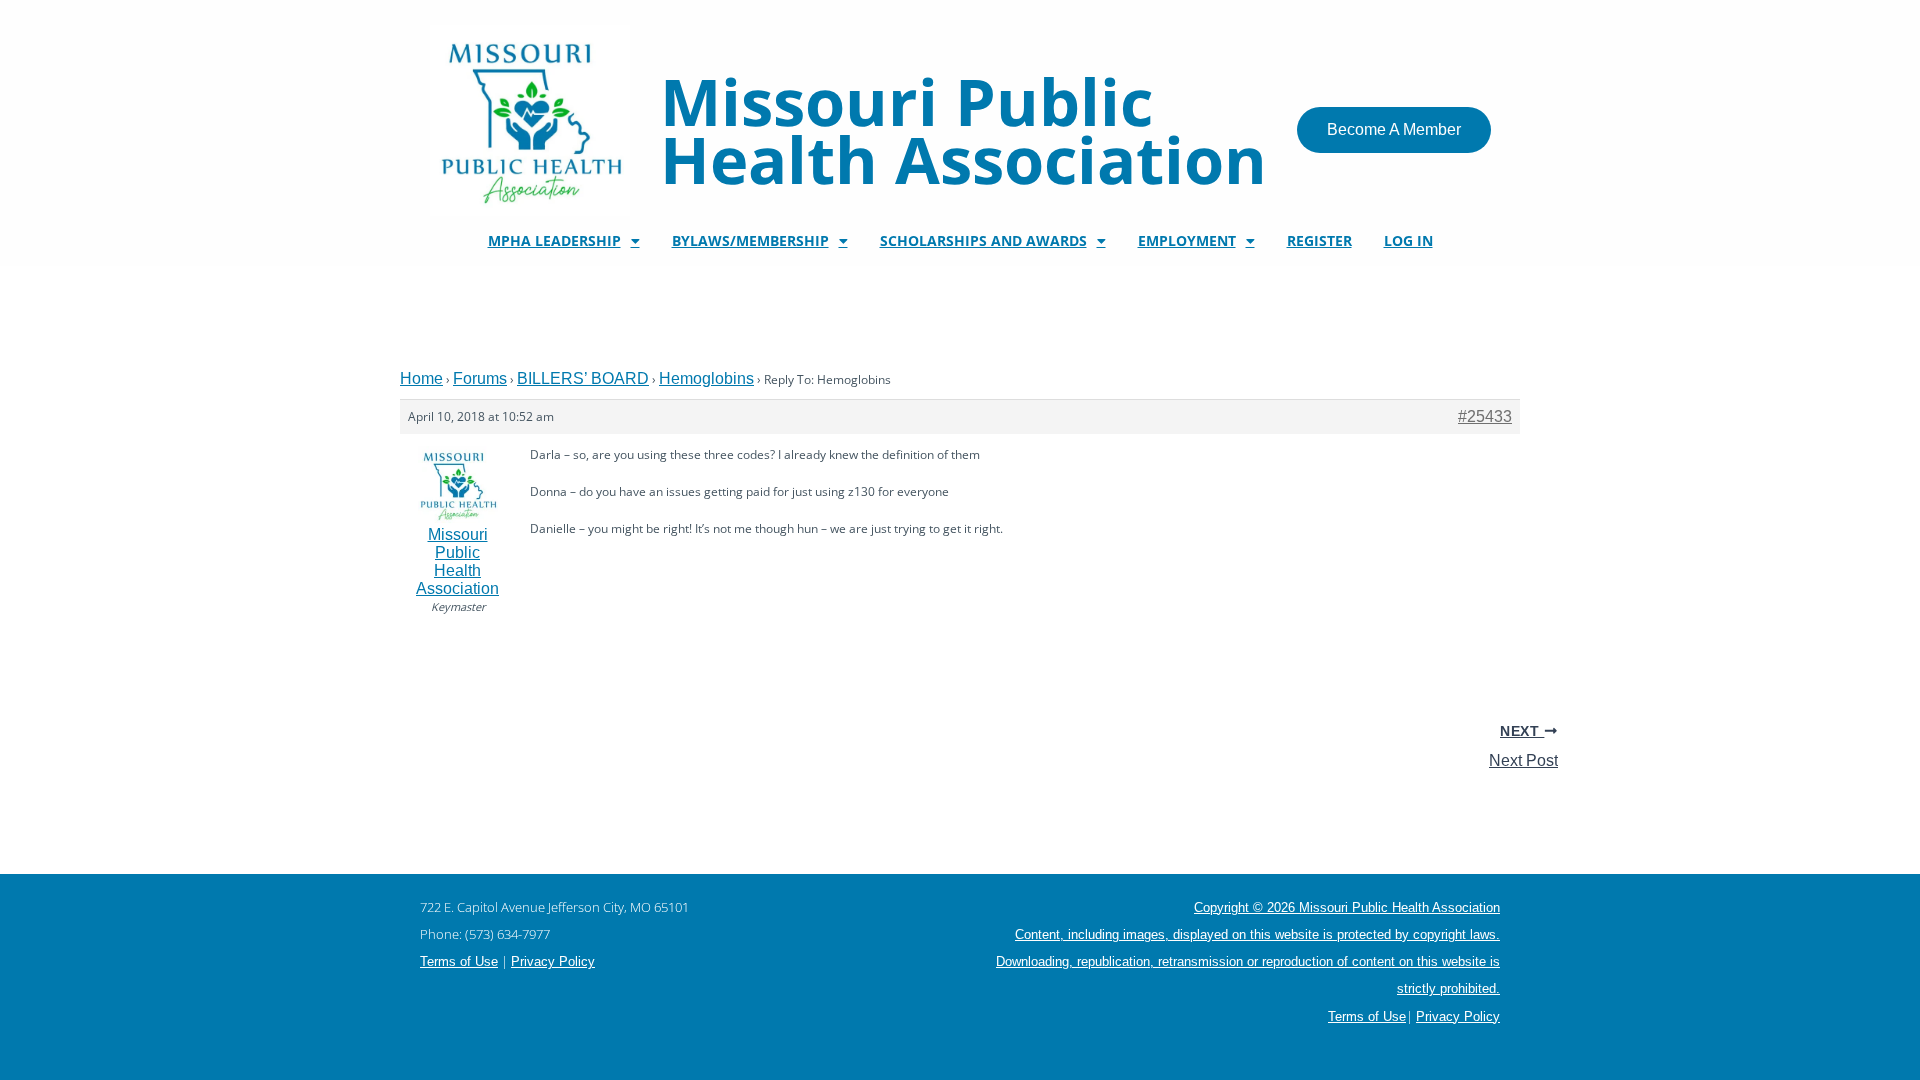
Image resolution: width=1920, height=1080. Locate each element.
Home (421, 378)
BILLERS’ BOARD (583, 378)
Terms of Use (459, 961)
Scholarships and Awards (983, 240)
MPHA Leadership (554, 240)
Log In (1408, 240)
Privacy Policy (553, 961)
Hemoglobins (706, 378)
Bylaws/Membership (750, 240)
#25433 (1485, 416)
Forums (480, 378)
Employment (1187, 240)
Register (1319, 240)
